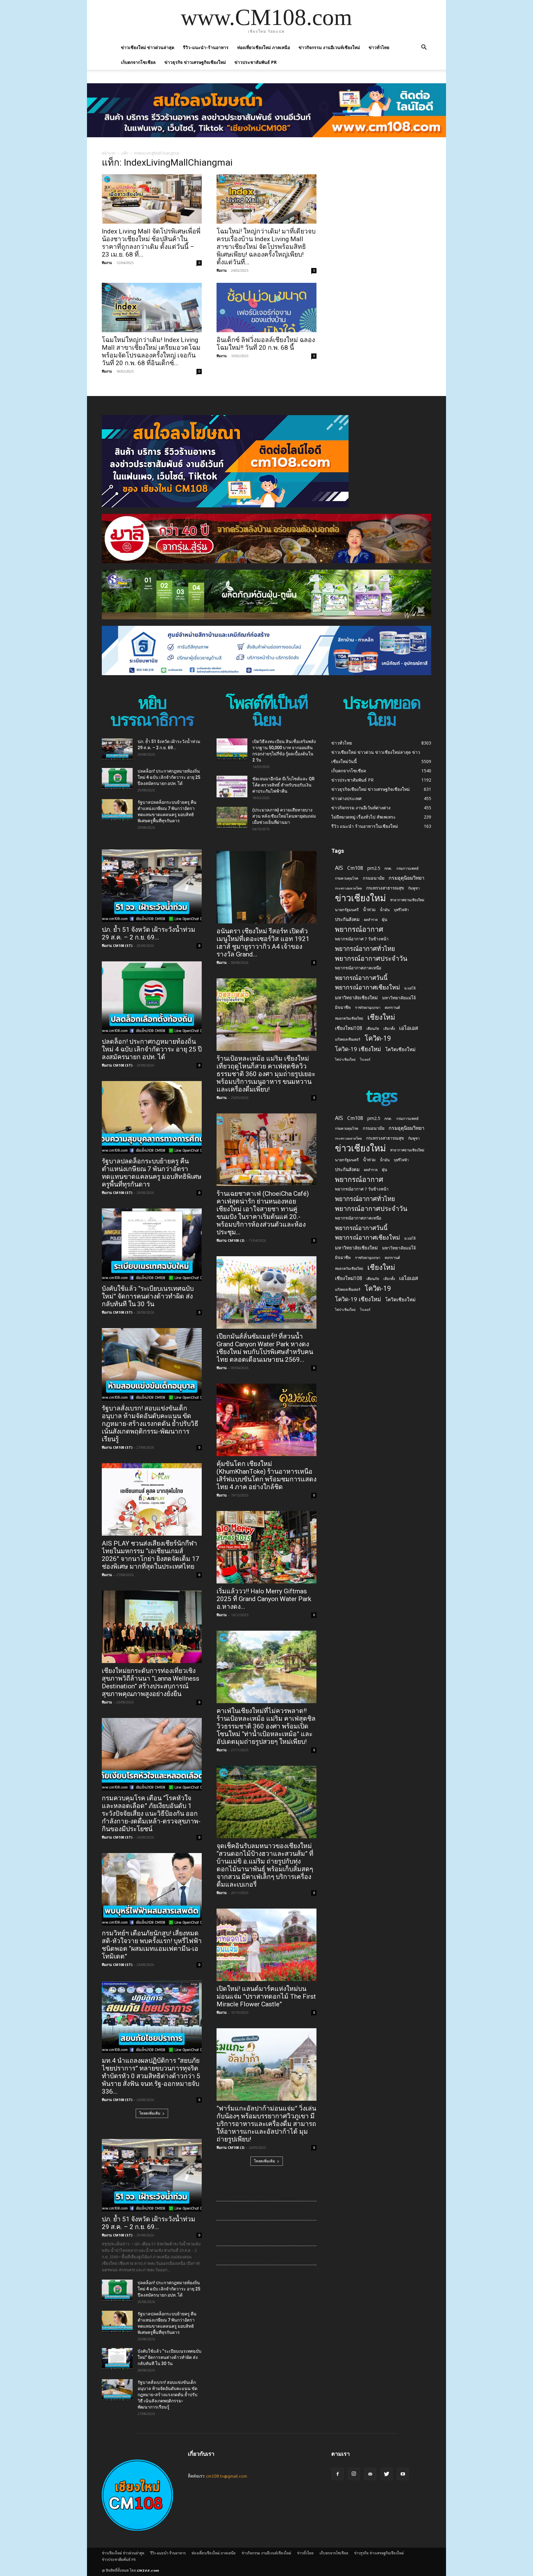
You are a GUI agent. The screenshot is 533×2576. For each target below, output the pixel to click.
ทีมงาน (107, 263)
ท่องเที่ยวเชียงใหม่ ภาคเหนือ (264, 47)
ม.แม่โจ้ (410, 988)
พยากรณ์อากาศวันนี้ (361, 978)
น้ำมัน (385, 910)
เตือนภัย (373, 1028)
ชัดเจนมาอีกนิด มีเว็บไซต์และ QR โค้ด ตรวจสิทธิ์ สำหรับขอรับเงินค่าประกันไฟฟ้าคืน (283, 785)
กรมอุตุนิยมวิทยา (407, 878)
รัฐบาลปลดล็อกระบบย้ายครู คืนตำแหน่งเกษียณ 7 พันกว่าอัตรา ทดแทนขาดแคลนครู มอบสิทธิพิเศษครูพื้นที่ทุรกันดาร (152, 1173)
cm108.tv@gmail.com (227, 2476)
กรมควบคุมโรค (347, 878)
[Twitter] (386, 2474)
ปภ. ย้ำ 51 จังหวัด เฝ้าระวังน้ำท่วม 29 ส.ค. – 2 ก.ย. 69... (149, 933)
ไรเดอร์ (365, 1059)
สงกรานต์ (392, 1007)
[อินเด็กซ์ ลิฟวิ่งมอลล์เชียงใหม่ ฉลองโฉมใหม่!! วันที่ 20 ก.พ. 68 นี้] (266, 308)
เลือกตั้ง (389, 1028)
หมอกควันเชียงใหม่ (349, 1018)
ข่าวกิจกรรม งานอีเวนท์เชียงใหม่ (329, 47)
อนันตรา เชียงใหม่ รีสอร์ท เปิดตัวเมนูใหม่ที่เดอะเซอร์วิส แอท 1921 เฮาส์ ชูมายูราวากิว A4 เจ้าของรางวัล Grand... (263, 943)
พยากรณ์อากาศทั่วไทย (365, 949)
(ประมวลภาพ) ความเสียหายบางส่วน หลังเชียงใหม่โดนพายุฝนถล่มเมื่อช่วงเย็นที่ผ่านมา (284, 816)
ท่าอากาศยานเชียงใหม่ (407, 900)
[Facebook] (337, 2474)
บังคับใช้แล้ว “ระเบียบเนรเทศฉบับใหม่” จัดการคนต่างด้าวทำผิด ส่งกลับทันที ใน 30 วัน (148, 1296)
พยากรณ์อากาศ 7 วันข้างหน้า (362, 939)
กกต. (388, 868)
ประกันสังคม (347, 919)
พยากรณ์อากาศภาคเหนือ (358, 968)
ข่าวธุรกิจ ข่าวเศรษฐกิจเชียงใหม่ (195, 62)
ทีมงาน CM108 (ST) (117, 945)
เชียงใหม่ (381, 1017)
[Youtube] (403, 2474)
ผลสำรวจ (371, 920)
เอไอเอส (409, 1028)
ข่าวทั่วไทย (379, 47)
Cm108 (355, 868)
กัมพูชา (414, 888)
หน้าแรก (109, 153)
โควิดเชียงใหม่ (400, 1049)
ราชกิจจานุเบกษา (368, 1007)
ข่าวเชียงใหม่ (360, 898)
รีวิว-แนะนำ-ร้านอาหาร (206, 47)
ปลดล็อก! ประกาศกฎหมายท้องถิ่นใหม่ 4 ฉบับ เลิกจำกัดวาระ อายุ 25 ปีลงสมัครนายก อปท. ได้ (169, 777)
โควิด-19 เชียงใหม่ (358, 1049)
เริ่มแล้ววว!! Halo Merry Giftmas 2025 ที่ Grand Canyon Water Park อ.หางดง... (264, 1599)
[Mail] (370, 2474)
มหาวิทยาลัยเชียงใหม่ (356, 997)
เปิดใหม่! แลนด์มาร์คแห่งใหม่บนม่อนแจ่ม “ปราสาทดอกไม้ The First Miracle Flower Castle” (266, 1996)
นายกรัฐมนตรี (347, 910)
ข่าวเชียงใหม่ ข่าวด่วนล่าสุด (148, 47)
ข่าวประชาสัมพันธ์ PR (256, 62)
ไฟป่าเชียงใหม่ (345, 1059)
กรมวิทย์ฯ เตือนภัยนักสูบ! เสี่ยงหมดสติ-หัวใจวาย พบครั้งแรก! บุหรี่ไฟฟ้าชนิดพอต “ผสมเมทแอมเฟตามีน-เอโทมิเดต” (152, 1945)
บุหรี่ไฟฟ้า (401, 910)
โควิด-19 (378, 1038)
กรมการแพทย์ (407, 868)
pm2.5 (374, 868)
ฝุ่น (384, 919)
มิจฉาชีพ (343, 1007)
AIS (339, 868)
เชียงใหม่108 (349, 1028)
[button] (424, 48)
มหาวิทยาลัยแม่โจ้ (399, 998)
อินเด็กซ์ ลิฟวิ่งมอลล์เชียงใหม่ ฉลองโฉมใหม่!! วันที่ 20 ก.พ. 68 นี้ (266, 344)
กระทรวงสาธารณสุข (385, 888)
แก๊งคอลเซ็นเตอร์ (348, 1039)
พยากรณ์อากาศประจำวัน (371, 958)
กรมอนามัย (374, 878)
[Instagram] (354, 2474)
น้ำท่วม (369, 910)
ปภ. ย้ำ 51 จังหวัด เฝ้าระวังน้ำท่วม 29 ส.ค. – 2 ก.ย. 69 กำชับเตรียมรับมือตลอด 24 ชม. (265, 2191)
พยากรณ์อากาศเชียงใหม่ (368, 987)
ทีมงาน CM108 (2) (230, 1240)
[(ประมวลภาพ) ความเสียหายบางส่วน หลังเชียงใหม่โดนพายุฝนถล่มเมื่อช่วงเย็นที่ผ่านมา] (232, 818)
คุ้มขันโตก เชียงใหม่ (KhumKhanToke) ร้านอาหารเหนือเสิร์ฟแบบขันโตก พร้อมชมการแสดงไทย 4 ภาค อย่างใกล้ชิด (266, 1475)
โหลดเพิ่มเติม (150, 2113)
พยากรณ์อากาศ (359, 929)
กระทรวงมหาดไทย (348, 888)
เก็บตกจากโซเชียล (138, 62)
